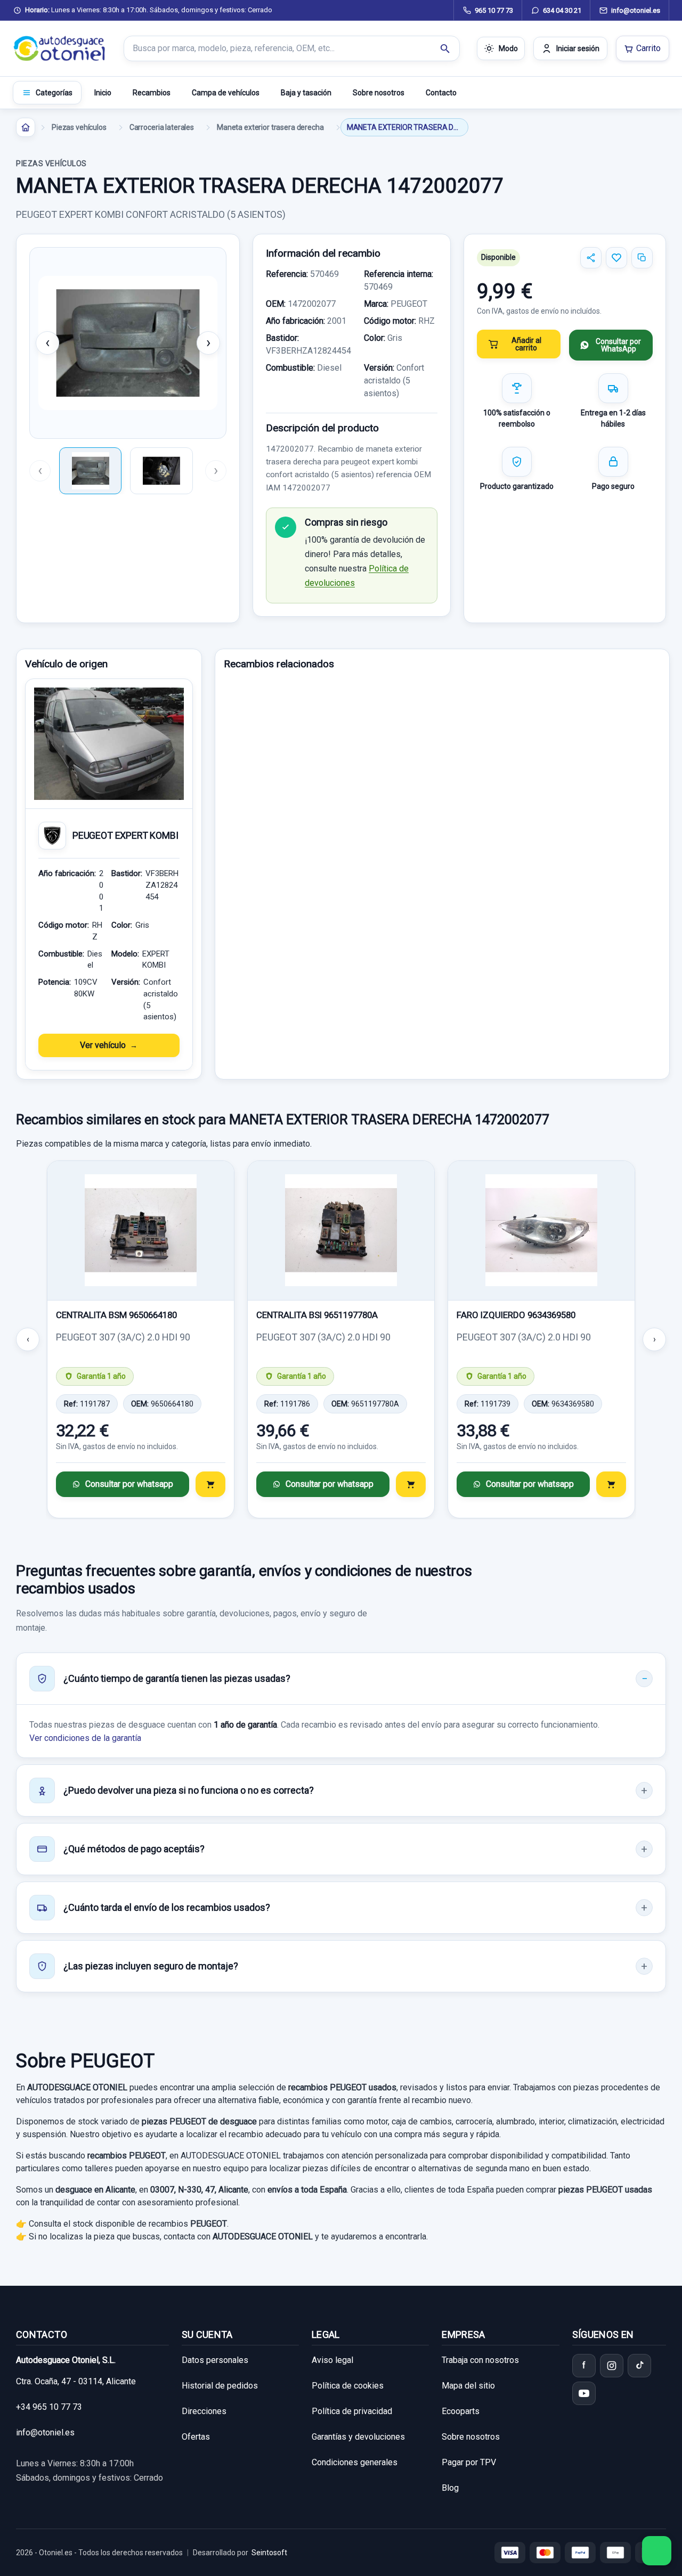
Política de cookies (348, 2386)
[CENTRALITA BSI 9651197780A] (341, 1231)
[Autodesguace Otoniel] (60, 48)
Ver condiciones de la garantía (85, 1738)
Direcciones (204, 2411)
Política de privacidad (352, 2411)
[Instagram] (612, 2366)
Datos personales (215, 2360)
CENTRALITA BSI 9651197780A (317, 1315)
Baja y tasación (306, 93)
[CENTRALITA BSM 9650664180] (141, 1231)
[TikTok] (639, 2366)
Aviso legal (332, 2360)
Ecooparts (461, 2411)
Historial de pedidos (220, 2386)
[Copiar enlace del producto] (642, 258)
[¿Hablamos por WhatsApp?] (657, 2551)
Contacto (441, 93)
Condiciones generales (355, 2462)
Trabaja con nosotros (480, 2360)
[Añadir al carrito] (210, 1484)
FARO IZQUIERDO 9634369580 (516, 1315)
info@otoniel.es (45, 2432)
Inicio (103, 93)
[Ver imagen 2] (161, 471)
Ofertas (196, 2437)
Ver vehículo (103, 1045)
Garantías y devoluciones (358, 2437)
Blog (450, 2488)
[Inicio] (26, 127)
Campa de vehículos (226, 93)
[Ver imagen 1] (90, 471)
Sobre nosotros (379, 93)
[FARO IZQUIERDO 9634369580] (541, 1231)
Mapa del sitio (468, 2386)
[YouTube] (584, 2393)
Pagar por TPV (469, 2462)
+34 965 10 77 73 (49, 2407)
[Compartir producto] (591, 258)
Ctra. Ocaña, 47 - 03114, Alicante (76, 2381)
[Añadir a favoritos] (616, 258)
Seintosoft (269, 2553)
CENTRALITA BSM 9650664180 (116, 1315)
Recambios (152, 93)
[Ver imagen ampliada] (128, 343)
